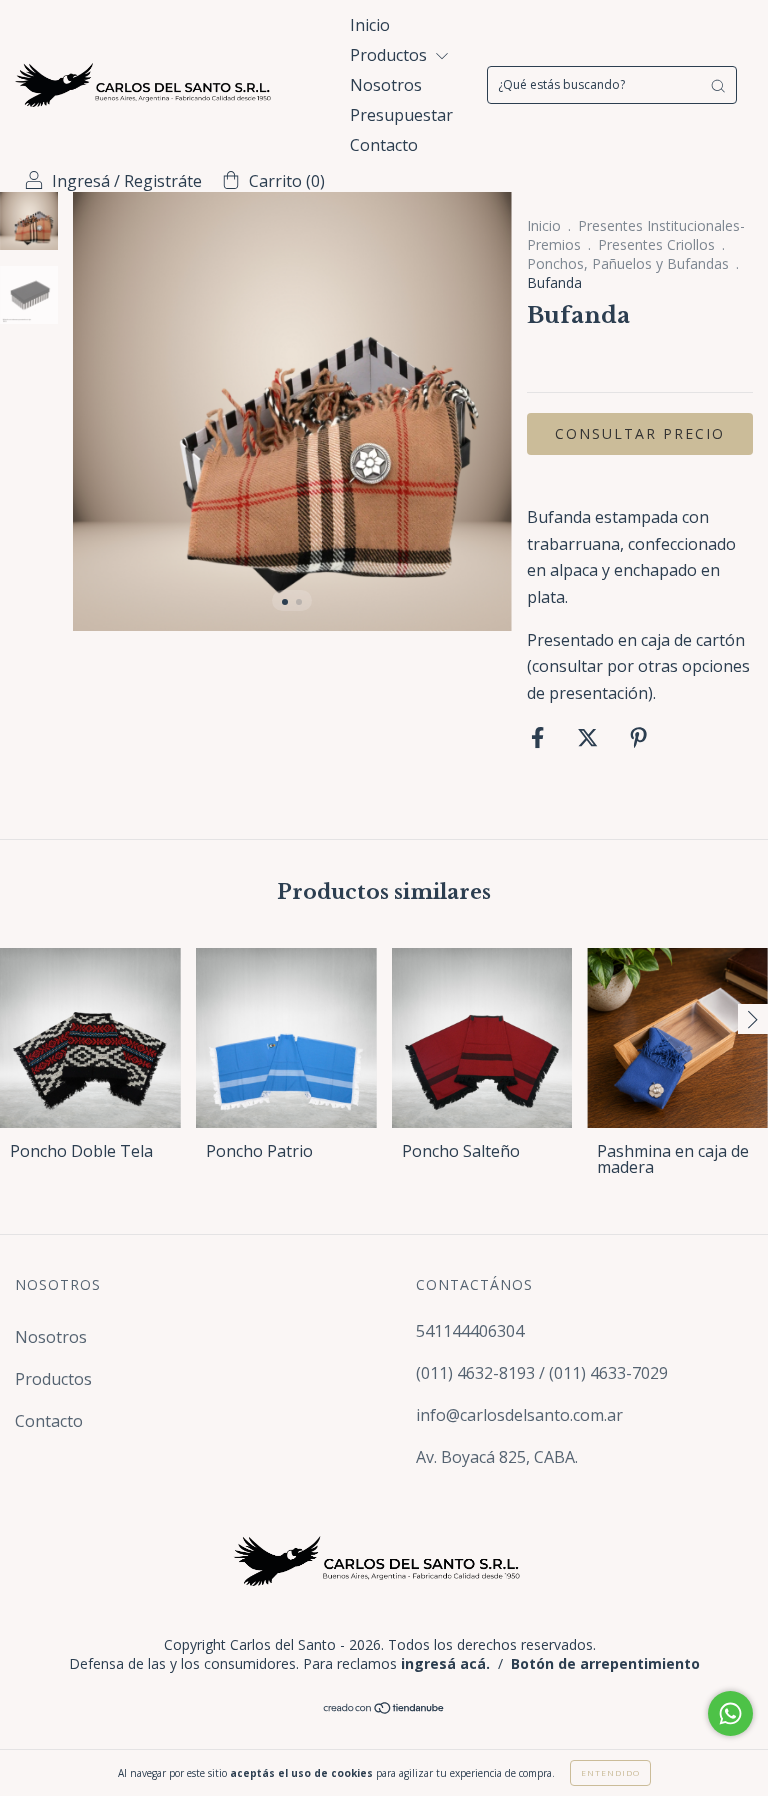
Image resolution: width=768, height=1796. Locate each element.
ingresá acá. (445, 1663)
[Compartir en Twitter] (589, 738)
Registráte (163, 181)
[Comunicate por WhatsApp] (730, 1713)
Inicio (370, 25)
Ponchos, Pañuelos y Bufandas (628, 263)
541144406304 (470, 1331)
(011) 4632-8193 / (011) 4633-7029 (542, 1373)
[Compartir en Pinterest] (638, 738)
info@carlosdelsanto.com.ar (519, 1415)
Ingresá (81, 181)
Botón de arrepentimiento (605, 1663)
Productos (390, 55)
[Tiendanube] (384, 1708)
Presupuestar (401, 115)
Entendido (610, 1772)
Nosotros (386, 85)
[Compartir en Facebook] (539, 738)
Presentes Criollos (656, 244)
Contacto (384, 145)
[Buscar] (718, 85)
